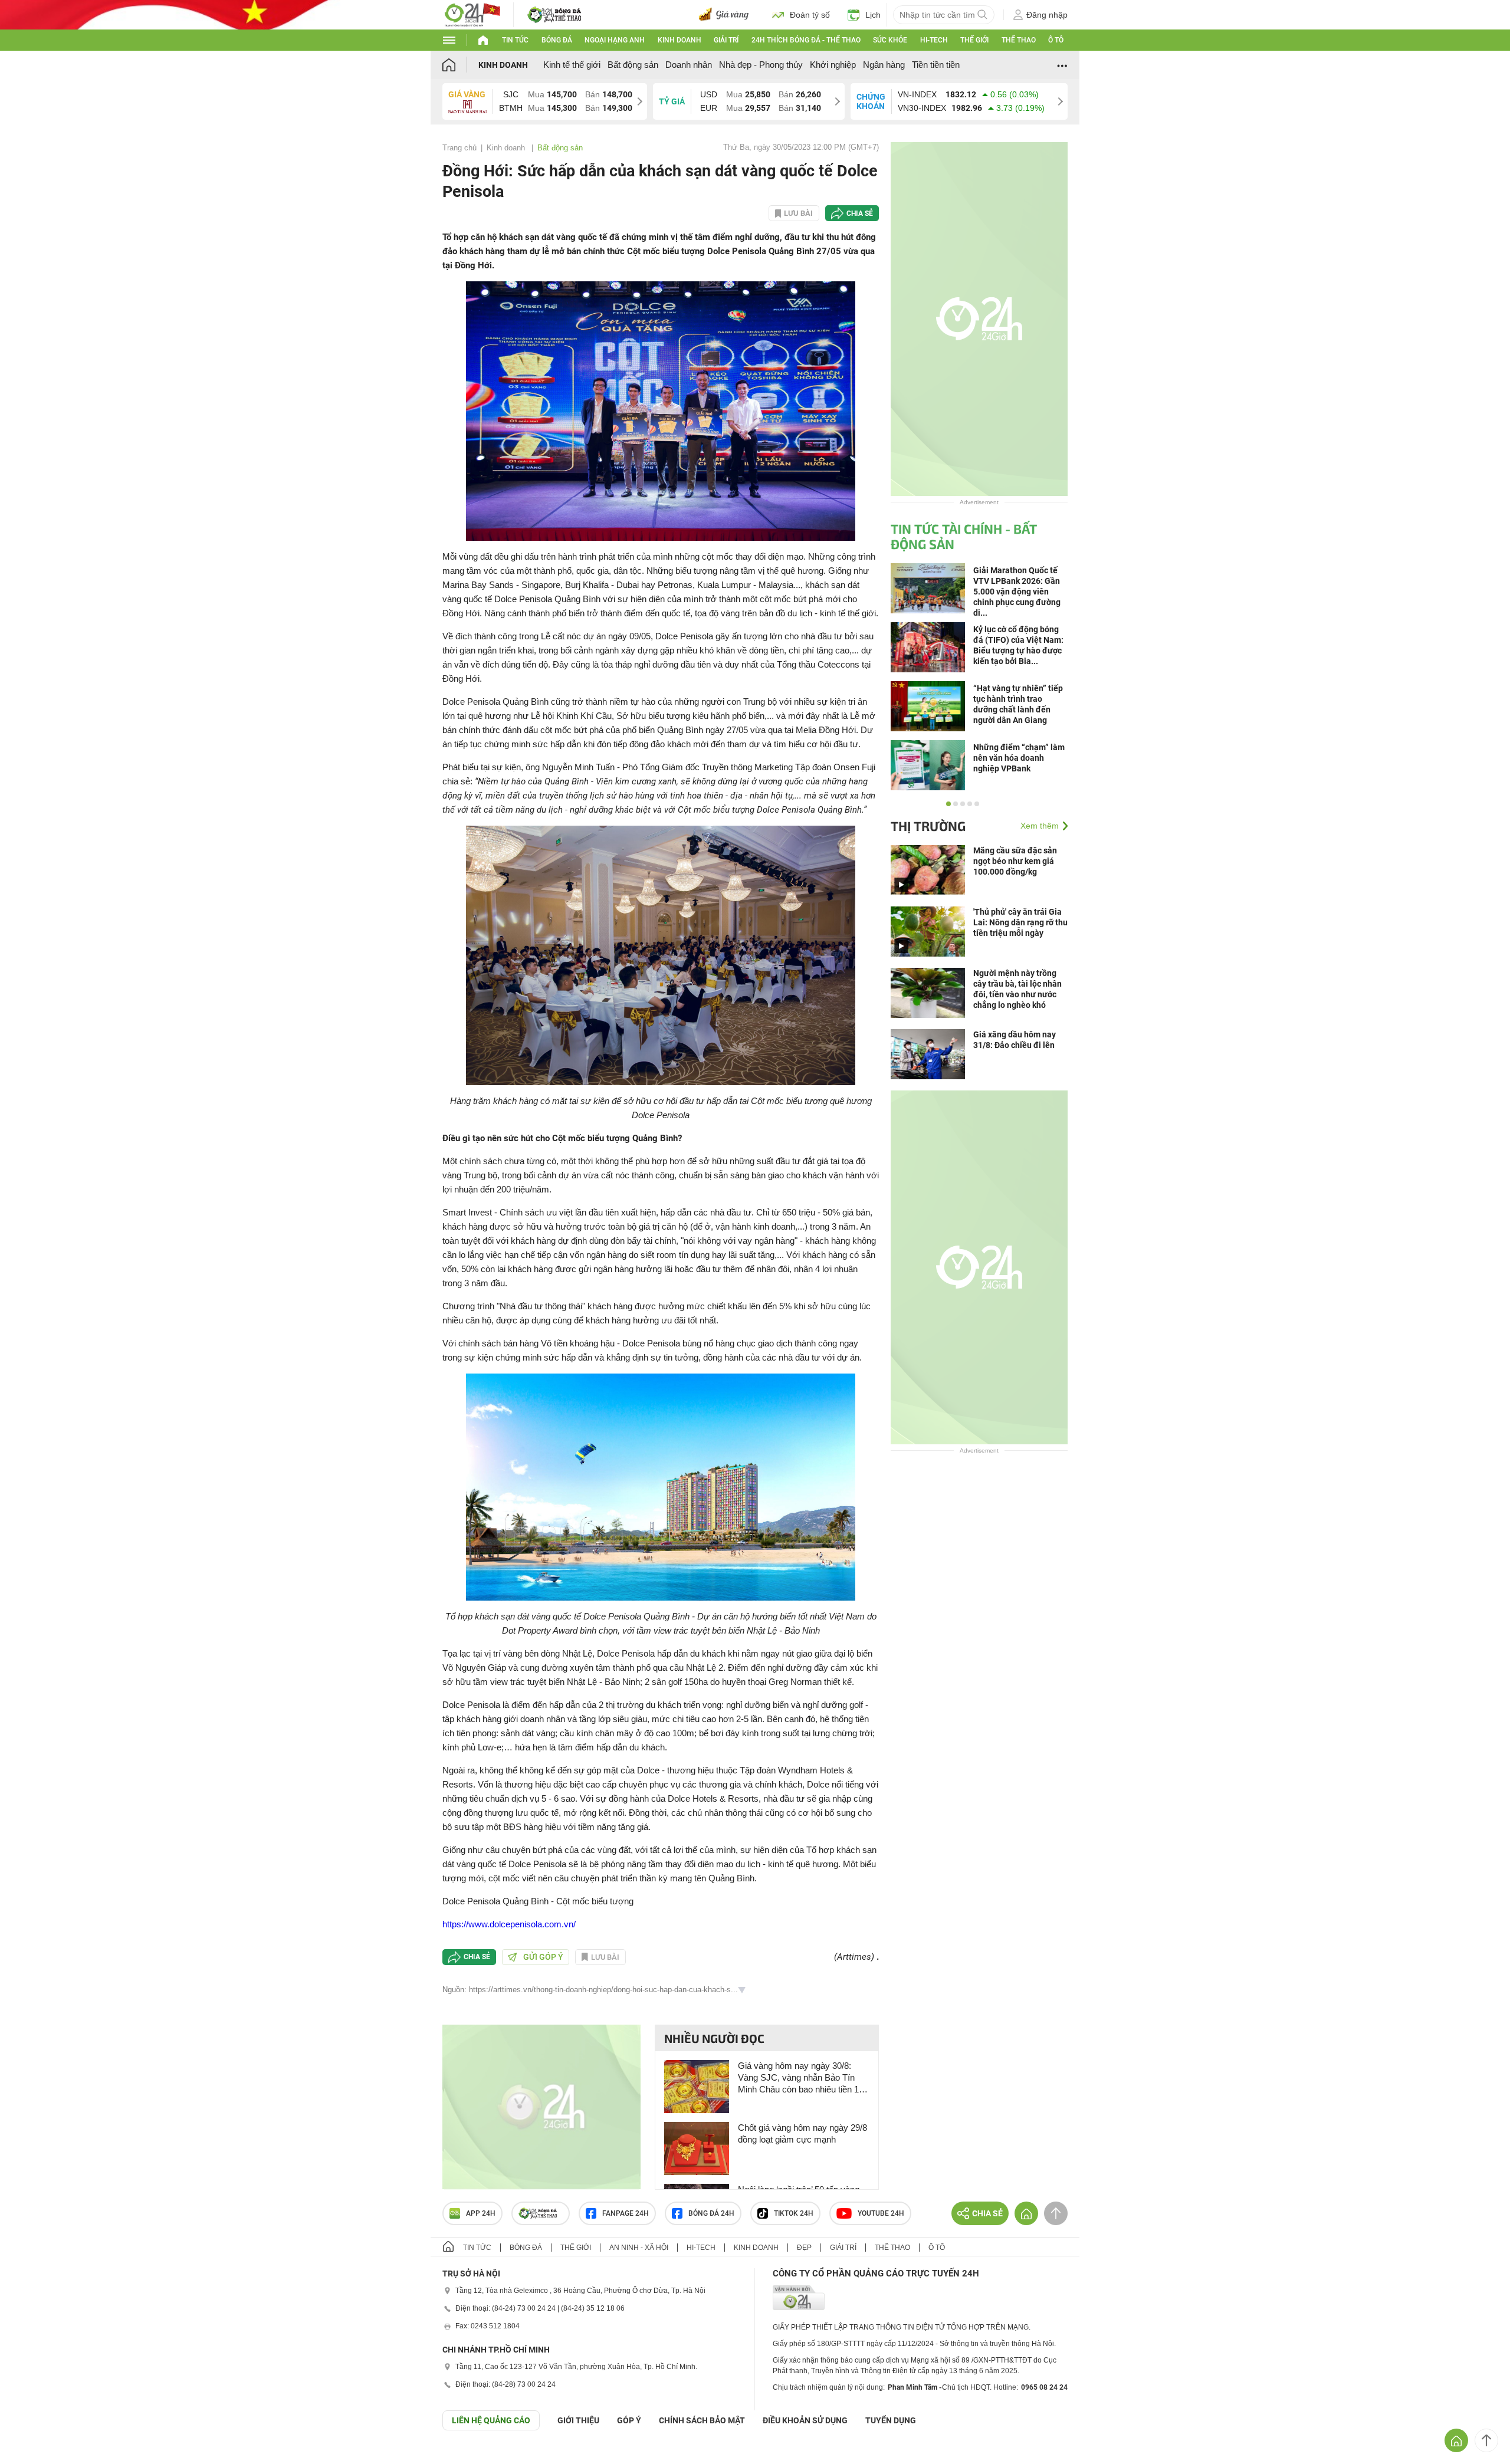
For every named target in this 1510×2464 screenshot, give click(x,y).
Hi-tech (934, 40)
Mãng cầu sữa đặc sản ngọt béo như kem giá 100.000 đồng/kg (1015, 861)
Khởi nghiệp (833, 65)
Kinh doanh (679, 40)
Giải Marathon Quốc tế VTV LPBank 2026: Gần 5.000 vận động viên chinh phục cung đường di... (1017, 592)
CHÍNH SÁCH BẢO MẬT (702, 2420)
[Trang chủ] (460, 65)
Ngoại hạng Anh (615, 40)
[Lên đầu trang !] (1486, 2440)
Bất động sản (633, 65)
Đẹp (804, 2248)
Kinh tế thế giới (572, 65)
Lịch (873, 15)
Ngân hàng (884, 65)
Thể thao (1019, 40)
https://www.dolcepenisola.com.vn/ (509, 1924)
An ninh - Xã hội (639, 2248)
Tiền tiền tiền (936, 65)
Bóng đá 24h (711, 2213)
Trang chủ (459, 148)
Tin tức (515, 40)
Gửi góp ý (543, 1957)
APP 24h (481, 2213)
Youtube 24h (881, 2213)
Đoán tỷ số (810, 15)
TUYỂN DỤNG (891, 2420)
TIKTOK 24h (794, 2213)
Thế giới (974, 40)
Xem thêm (1040, 826)
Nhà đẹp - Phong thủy (761, 65)
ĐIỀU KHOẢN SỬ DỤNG (805, 2420)
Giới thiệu (578, 2420)
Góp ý (629, 2420)
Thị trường (928, 826)
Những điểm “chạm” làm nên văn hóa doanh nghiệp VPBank (1019, 758)
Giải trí (726, 40)
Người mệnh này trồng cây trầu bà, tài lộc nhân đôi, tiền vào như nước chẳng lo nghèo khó (1017, 989)
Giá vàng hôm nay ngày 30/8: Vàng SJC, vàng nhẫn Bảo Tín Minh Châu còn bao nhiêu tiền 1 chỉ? (798, 2078)
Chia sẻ (860, 213)
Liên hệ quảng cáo (491, 2420)
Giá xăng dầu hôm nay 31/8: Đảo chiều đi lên (1015, 1040)
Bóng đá (557, 40)
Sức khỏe (890, 40)
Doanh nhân (689, 65)
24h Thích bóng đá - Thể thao (806, 40)
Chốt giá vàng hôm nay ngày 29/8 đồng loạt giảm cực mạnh (802, 2133)
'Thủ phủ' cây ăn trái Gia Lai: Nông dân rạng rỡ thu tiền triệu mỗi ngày (1020, 922)
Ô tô (1056, 40)
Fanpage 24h (626, 2213)
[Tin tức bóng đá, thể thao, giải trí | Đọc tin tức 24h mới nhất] (472, 14)
